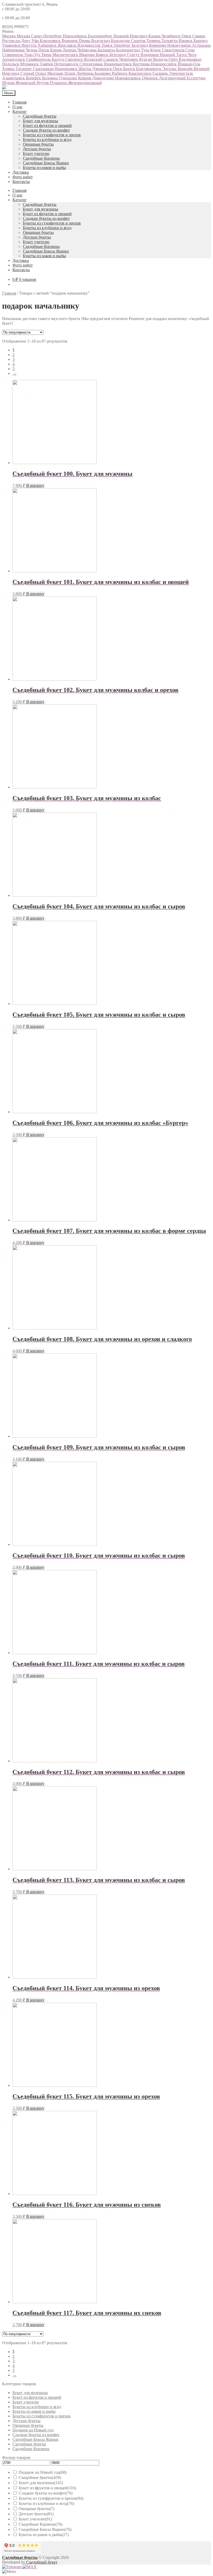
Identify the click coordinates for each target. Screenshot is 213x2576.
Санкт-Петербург (47, 36)
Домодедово (104, 78)
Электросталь (181, 73)
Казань (155, 36)
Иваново (88, 55)
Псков (70, 73)
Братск (130, 69)
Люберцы (85, 73)
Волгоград (101, 41)
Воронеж (70, 41)
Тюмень (154, 41)
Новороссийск (164, 64)
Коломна (50, 78)
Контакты (21, 182)
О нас (18, 107)
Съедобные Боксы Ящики (46, 163)
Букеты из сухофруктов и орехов (52, 135)
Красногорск (141, 73)
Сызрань (161, 73)
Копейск (34, 78)
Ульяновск (12, 45)
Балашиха (107, 50)
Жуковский (26, 83)
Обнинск (150, 78)
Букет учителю (36, 154)
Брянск (103, 55)
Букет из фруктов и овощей (47, 125)
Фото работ (23, 177)
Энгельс (170, 69)
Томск (108, 45)
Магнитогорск (66, 55)
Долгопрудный (173, 78)
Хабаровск (48, 45)
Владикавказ (190, 59)
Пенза (44, 50)
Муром (9, 83)
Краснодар (121, 41)
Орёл (174, 59)
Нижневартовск (118, 64)
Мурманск (30, 64)
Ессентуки (196, 78)
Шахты (85, 69)
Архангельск (14, 59)
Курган (146, 59)
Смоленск (75, 59)
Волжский (94, 59)
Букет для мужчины (41, 121)
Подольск (11, 64)
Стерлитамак (92, 64)
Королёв (186, 69)
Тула (146, 50)
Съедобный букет (41, 2562)
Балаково (103, 73)
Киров (56, 50)
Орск (118, 69)
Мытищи (56, 73)
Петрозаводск (67, 64)
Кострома (142, 64)
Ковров (85, 78)
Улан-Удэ (33, 55)
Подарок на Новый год (33, 2430)
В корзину (35, 485)
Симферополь (39, 59)
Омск (187, 36)
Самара (199, 36)
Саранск (111, 59)
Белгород (140, 45)
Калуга (58, 59)
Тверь (47, 55)
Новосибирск (75, 36)
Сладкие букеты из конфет (46, 130)
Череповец (129, 59)
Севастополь (174, 50)
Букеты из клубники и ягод (47, 140)
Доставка (21, 172)
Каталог (20, 111)
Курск (156, 50)
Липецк (70, 50)
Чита (192, 55)
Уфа (36, 41)
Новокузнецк (180, 45)
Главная (19, 102)
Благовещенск (149, 69)
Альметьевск (14, 78)
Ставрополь (13, 55)
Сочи (190, 50)
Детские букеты (37, 149)
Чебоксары (88, 50)
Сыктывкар (44, 69)
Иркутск (30, 45)
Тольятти (170, 41)
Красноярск (51, 41)
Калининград (129, 50)
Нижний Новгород (131, 36)
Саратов (139, 41)
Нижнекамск (66, 69)
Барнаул (201, 41)
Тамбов (47, 64)
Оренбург (123, 45)
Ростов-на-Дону (17, 41)
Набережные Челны (20, 50)
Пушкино (59, 83)
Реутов (43, 83)
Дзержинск (103, 69)
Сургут (134, 55)
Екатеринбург (101, 36)
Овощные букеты (38, 144)
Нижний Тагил (174, 55)
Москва (9, 36)
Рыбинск (120, 73)
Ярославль (68, 45)
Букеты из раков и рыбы (44, 168)
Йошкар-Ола (189, 64)
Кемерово (158, 45)
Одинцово (68, 78)
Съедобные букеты (40, 116)
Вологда (161, 59)
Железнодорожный (85, 83)
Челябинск (172, 36)
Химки (9, 69)
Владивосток (89, 45)
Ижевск (186, 41)
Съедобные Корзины (41, 158)
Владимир (150, 55)
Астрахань (201, 45)
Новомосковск (128, 78)
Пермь (85, 41)
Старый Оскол (34, 73)
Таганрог (24, 69)
